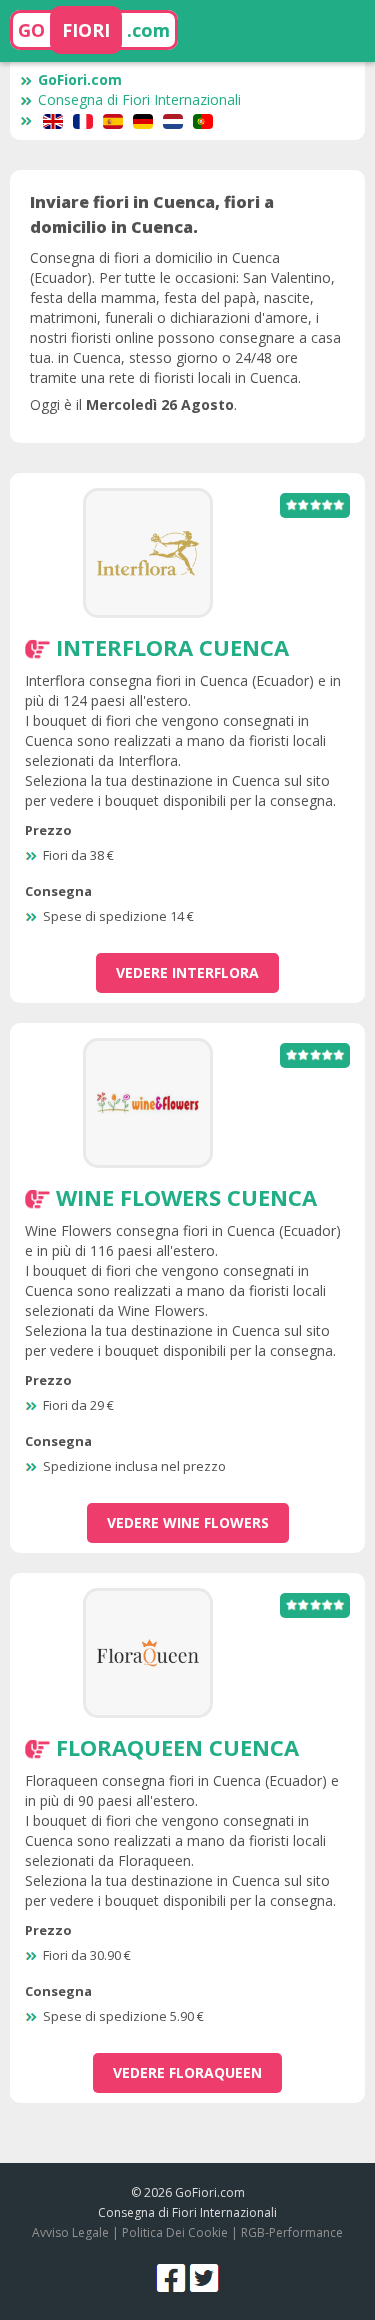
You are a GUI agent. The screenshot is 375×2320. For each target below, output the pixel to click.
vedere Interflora (187, 972)
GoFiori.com (80, 79)
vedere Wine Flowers (188, 1522)
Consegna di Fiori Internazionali (139, 99)
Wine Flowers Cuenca (186, 1197)
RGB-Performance (292, 2232)
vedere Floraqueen (187, 2072)
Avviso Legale (70, 2232)
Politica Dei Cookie (175, 2232)
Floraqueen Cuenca (177, 1747)
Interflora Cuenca (172, 647)
